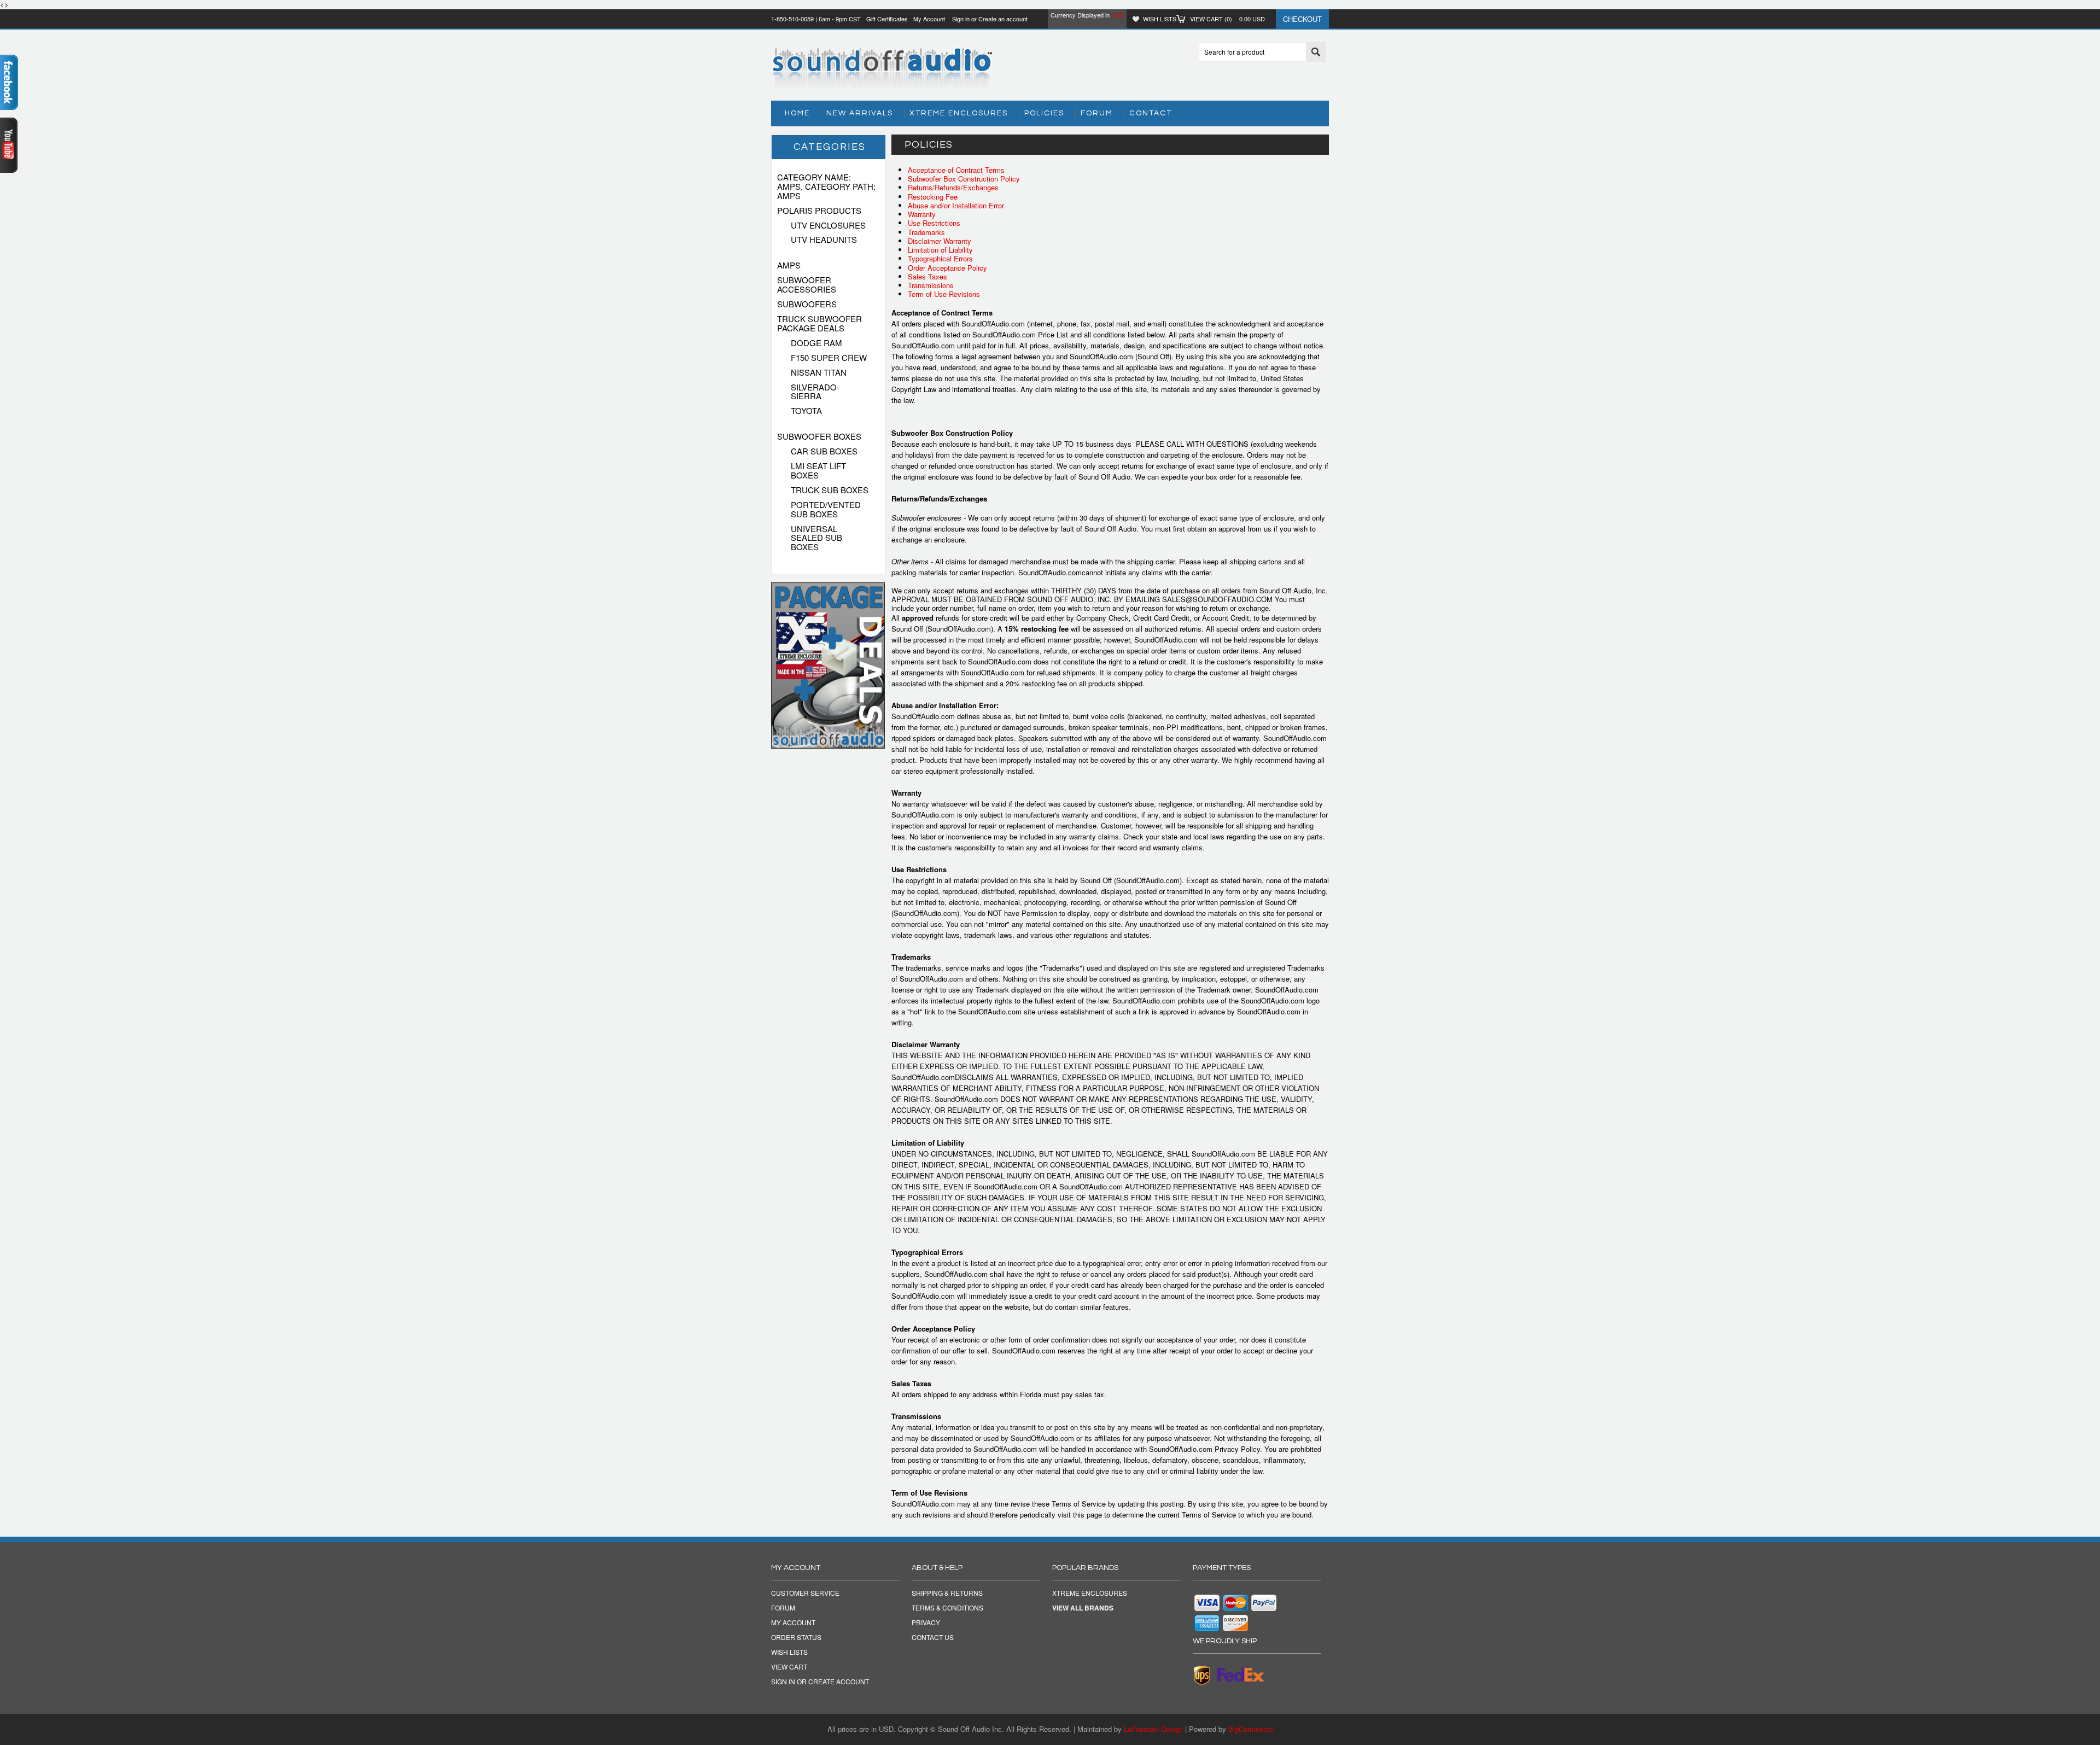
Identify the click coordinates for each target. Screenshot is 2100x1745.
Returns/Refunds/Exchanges (953, 187)
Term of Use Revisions (944, 294)
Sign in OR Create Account (820, 1682)
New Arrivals (860, 113)
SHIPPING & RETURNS (947, 1593)
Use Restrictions (934, 223)
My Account (929, 19)
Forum (1097, 113)
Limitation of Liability (940, 250)
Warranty (922, 214)
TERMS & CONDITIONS (947, 1608)
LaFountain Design (1153, 1729)
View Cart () (1227, 19)
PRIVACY (926, 1623)
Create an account (1003, 19)
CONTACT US (933, 1637)
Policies (1044, 113)
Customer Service (805, 1593)
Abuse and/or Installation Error (956, 205)
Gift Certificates (887, 19)
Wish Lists (1160, 19)
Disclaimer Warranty (940, 241)
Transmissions (931, 285)
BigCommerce (1251, 1729)
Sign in (961, 19)
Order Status (796, 1637)
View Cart (789, 1667)
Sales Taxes (927, 276)
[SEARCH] (1316, 52)
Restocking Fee (933, 197)
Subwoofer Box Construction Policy (964, 179)
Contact (1151, 113)
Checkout (1302, 19)
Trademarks (926, 232)
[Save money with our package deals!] (828, 746)
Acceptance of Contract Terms (956, 170)
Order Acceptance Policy (947, 268)
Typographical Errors (940, 258)
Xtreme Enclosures (959, 113)
